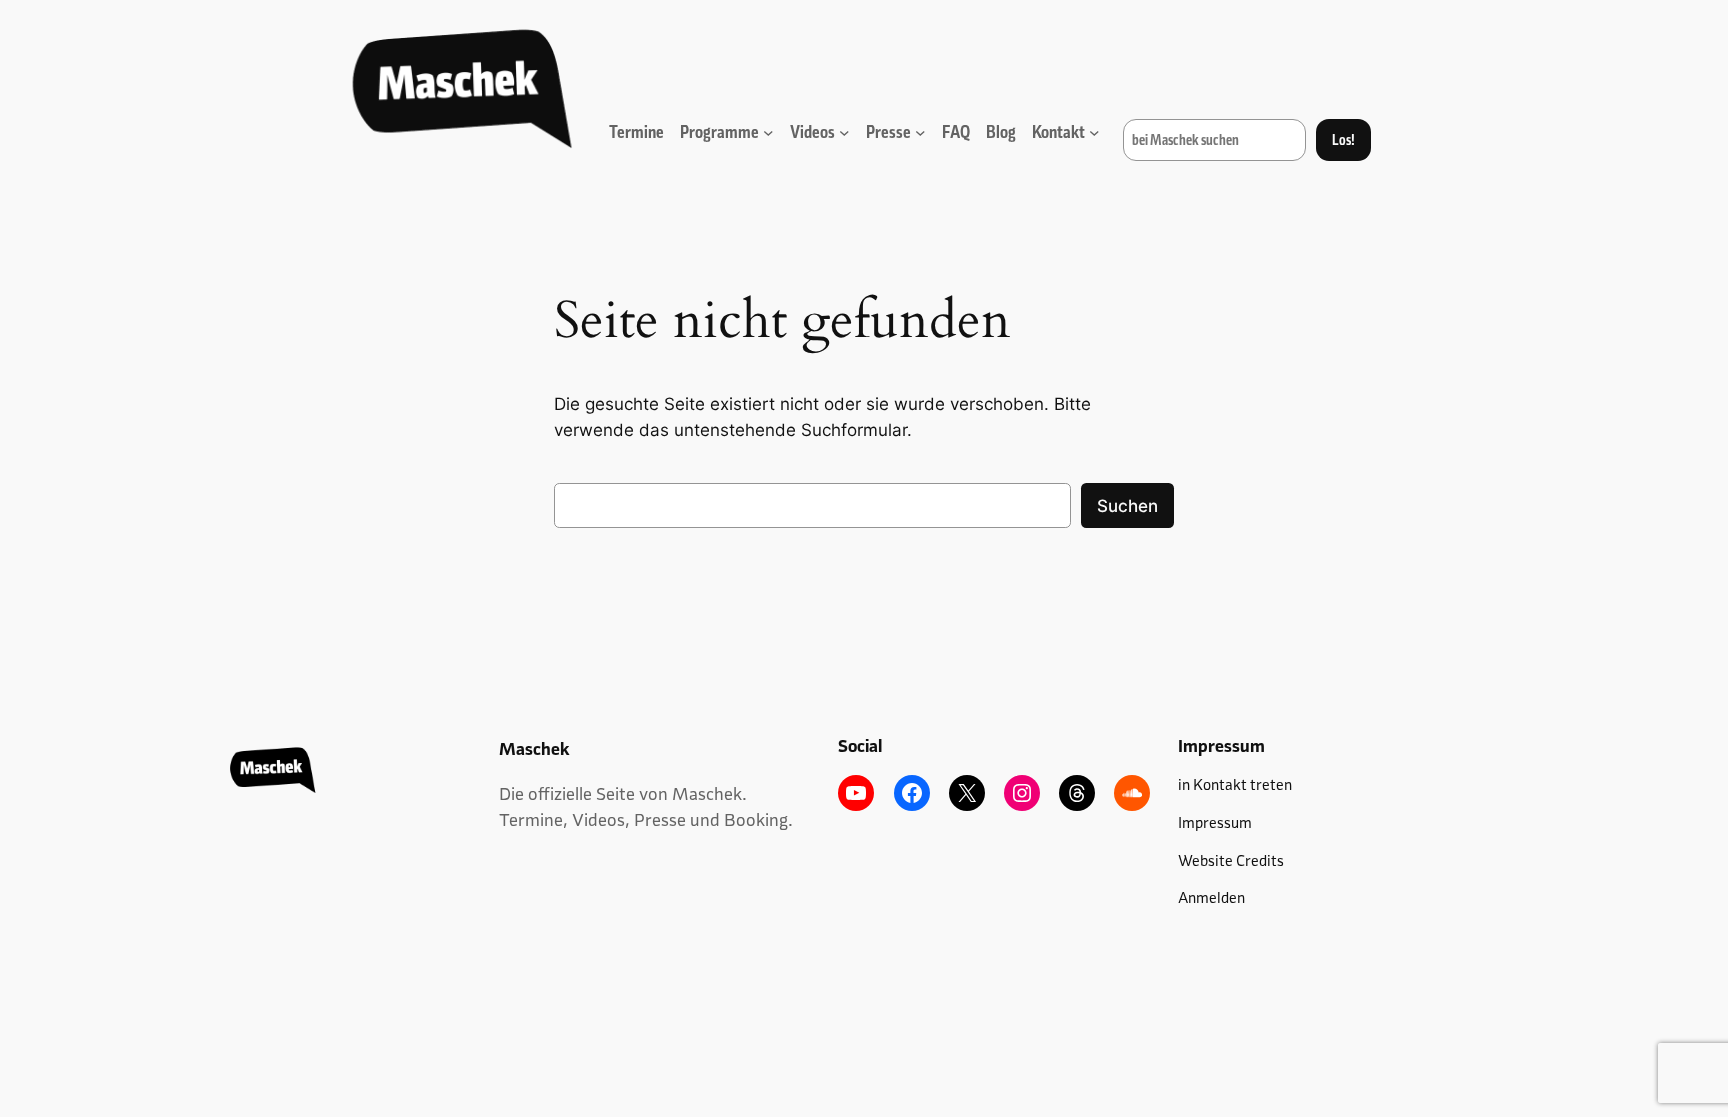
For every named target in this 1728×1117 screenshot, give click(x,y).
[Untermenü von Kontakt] (1094, 132)
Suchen (1127, 506)
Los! (1343, 140)
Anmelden (1211, 898)
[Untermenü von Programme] (768, 132)
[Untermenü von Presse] (920, 132)
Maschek (534, 749)
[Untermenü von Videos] (844, 132)
